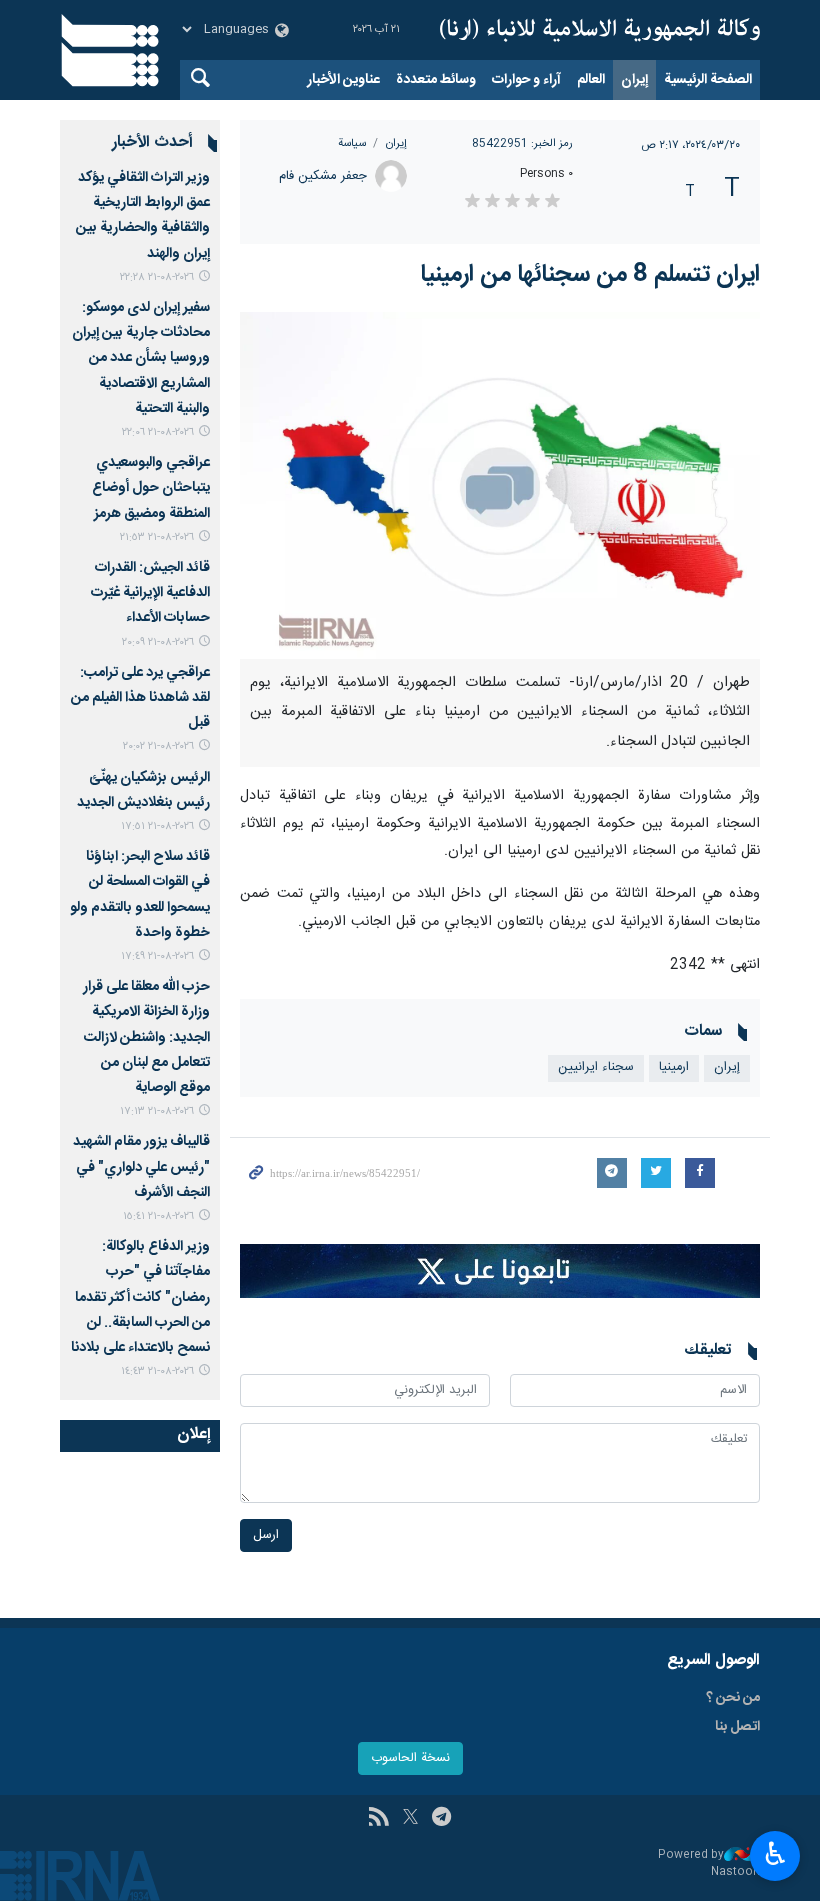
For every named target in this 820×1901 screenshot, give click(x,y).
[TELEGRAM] (441, 1819)
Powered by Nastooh (709, 1863)
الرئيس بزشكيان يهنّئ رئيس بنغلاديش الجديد (143, 790)
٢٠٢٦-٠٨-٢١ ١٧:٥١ (157, 826)
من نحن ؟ (733, 1698)
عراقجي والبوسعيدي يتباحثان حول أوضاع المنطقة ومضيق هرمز (151, 488)
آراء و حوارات (526, 80)
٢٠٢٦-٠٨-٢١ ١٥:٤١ (158, 1216)
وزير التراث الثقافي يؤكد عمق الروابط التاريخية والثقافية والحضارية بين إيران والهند (143, 216)
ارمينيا (674, 1067)
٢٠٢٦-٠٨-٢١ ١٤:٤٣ (157, 1371)
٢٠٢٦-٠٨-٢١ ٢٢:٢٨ (157, 277)
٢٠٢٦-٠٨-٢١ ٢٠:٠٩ (158, 642)
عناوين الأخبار (343, 80)
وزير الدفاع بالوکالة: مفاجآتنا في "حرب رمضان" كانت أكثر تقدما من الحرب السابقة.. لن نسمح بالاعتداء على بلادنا (140, 1297)
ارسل (266, 1535)
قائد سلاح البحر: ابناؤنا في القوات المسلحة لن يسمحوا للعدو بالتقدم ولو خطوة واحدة (140, 895)
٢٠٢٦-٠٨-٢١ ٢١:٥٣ (157, 537)
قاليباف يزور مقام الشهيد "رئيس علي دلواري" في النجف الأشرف (141, 1167)
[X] (410, 1819)
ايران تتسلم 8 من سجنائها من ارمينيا (590, 275)
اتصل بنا (737, 1727)
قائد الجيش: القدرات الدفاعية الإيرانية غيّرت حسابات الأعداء (150, 593)
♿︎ (775, 1854)
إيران (634, 80)
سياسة (352, 143)
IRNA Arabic (600, 30)
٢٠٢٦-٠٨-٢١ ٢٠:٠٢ (158, 746)
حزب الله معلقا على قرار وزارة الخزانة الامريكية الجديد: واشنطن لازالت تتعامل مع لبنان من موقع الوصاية (146, 1037)
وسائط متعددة (436, 80)
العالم (591, 80)
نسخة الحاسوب (410, 1758)
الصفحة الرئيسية (708, 80)
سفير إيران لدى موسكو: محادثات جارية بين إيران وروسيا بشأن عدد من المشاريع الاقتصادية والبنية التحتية (141, 358)
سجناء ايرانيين (596, 1067)
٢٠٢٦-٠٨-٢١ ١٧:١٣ (157, 1111)
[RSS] (378, 1819)
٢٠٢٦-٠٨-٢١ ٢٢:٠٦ (158, 432)
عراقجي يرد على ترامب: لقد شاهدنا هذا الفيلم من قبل (140, 698)
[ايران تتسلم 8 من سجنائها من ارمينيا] (500, 485)
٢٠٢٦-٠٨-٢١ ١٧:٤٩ (157, 956)
